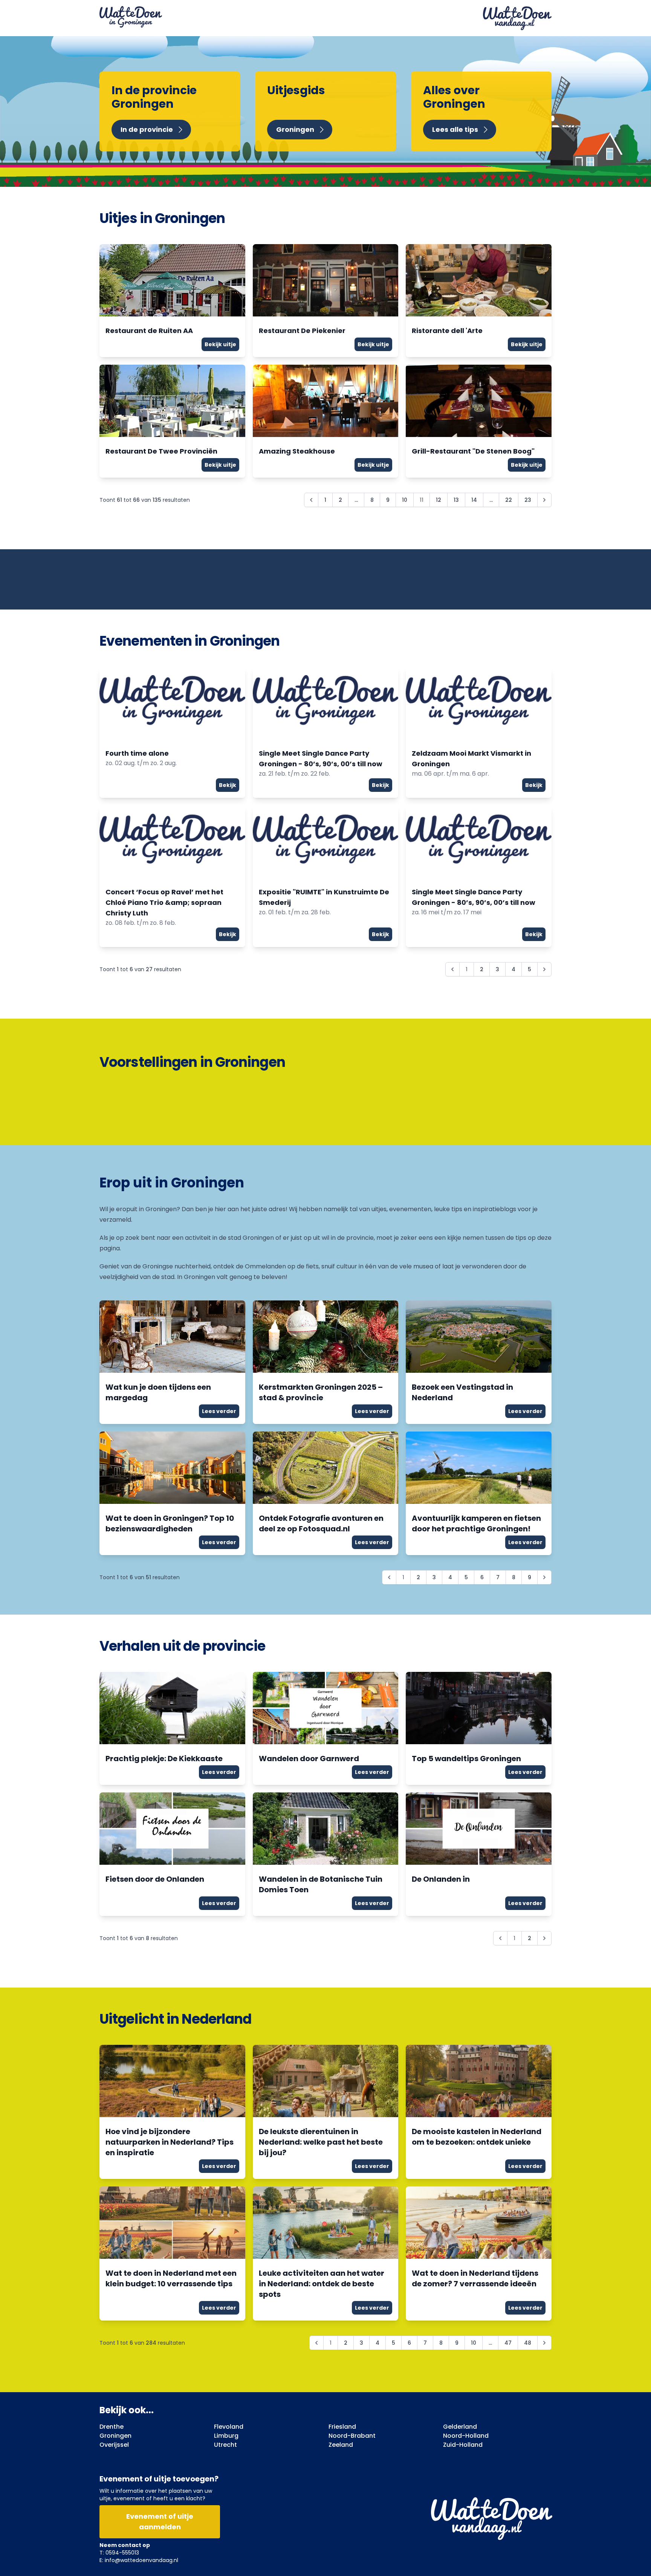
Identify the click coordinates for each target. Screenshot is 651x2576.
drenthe (112, 2427)
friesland (342, 2427)
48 (528, 2343)
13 (456, 500)
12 (439, 500)
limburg (226, 2436)
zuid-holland (463, 2445)
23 (528, 500)
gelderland (460, 2427)
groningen (115, 2436)
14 (474, 500)
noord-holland (466, 2436)
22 (509, 500)
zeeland (341, 2445)
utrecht (225, 2445)
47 (508, 2343)
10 (405, 500)
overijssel (114, 2445)
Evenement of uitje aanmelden (160, 2522)
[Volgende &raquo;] (544, 500)
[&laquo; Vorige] (311, 500)
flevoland (229, 2427)
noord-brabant (352, 2436)
